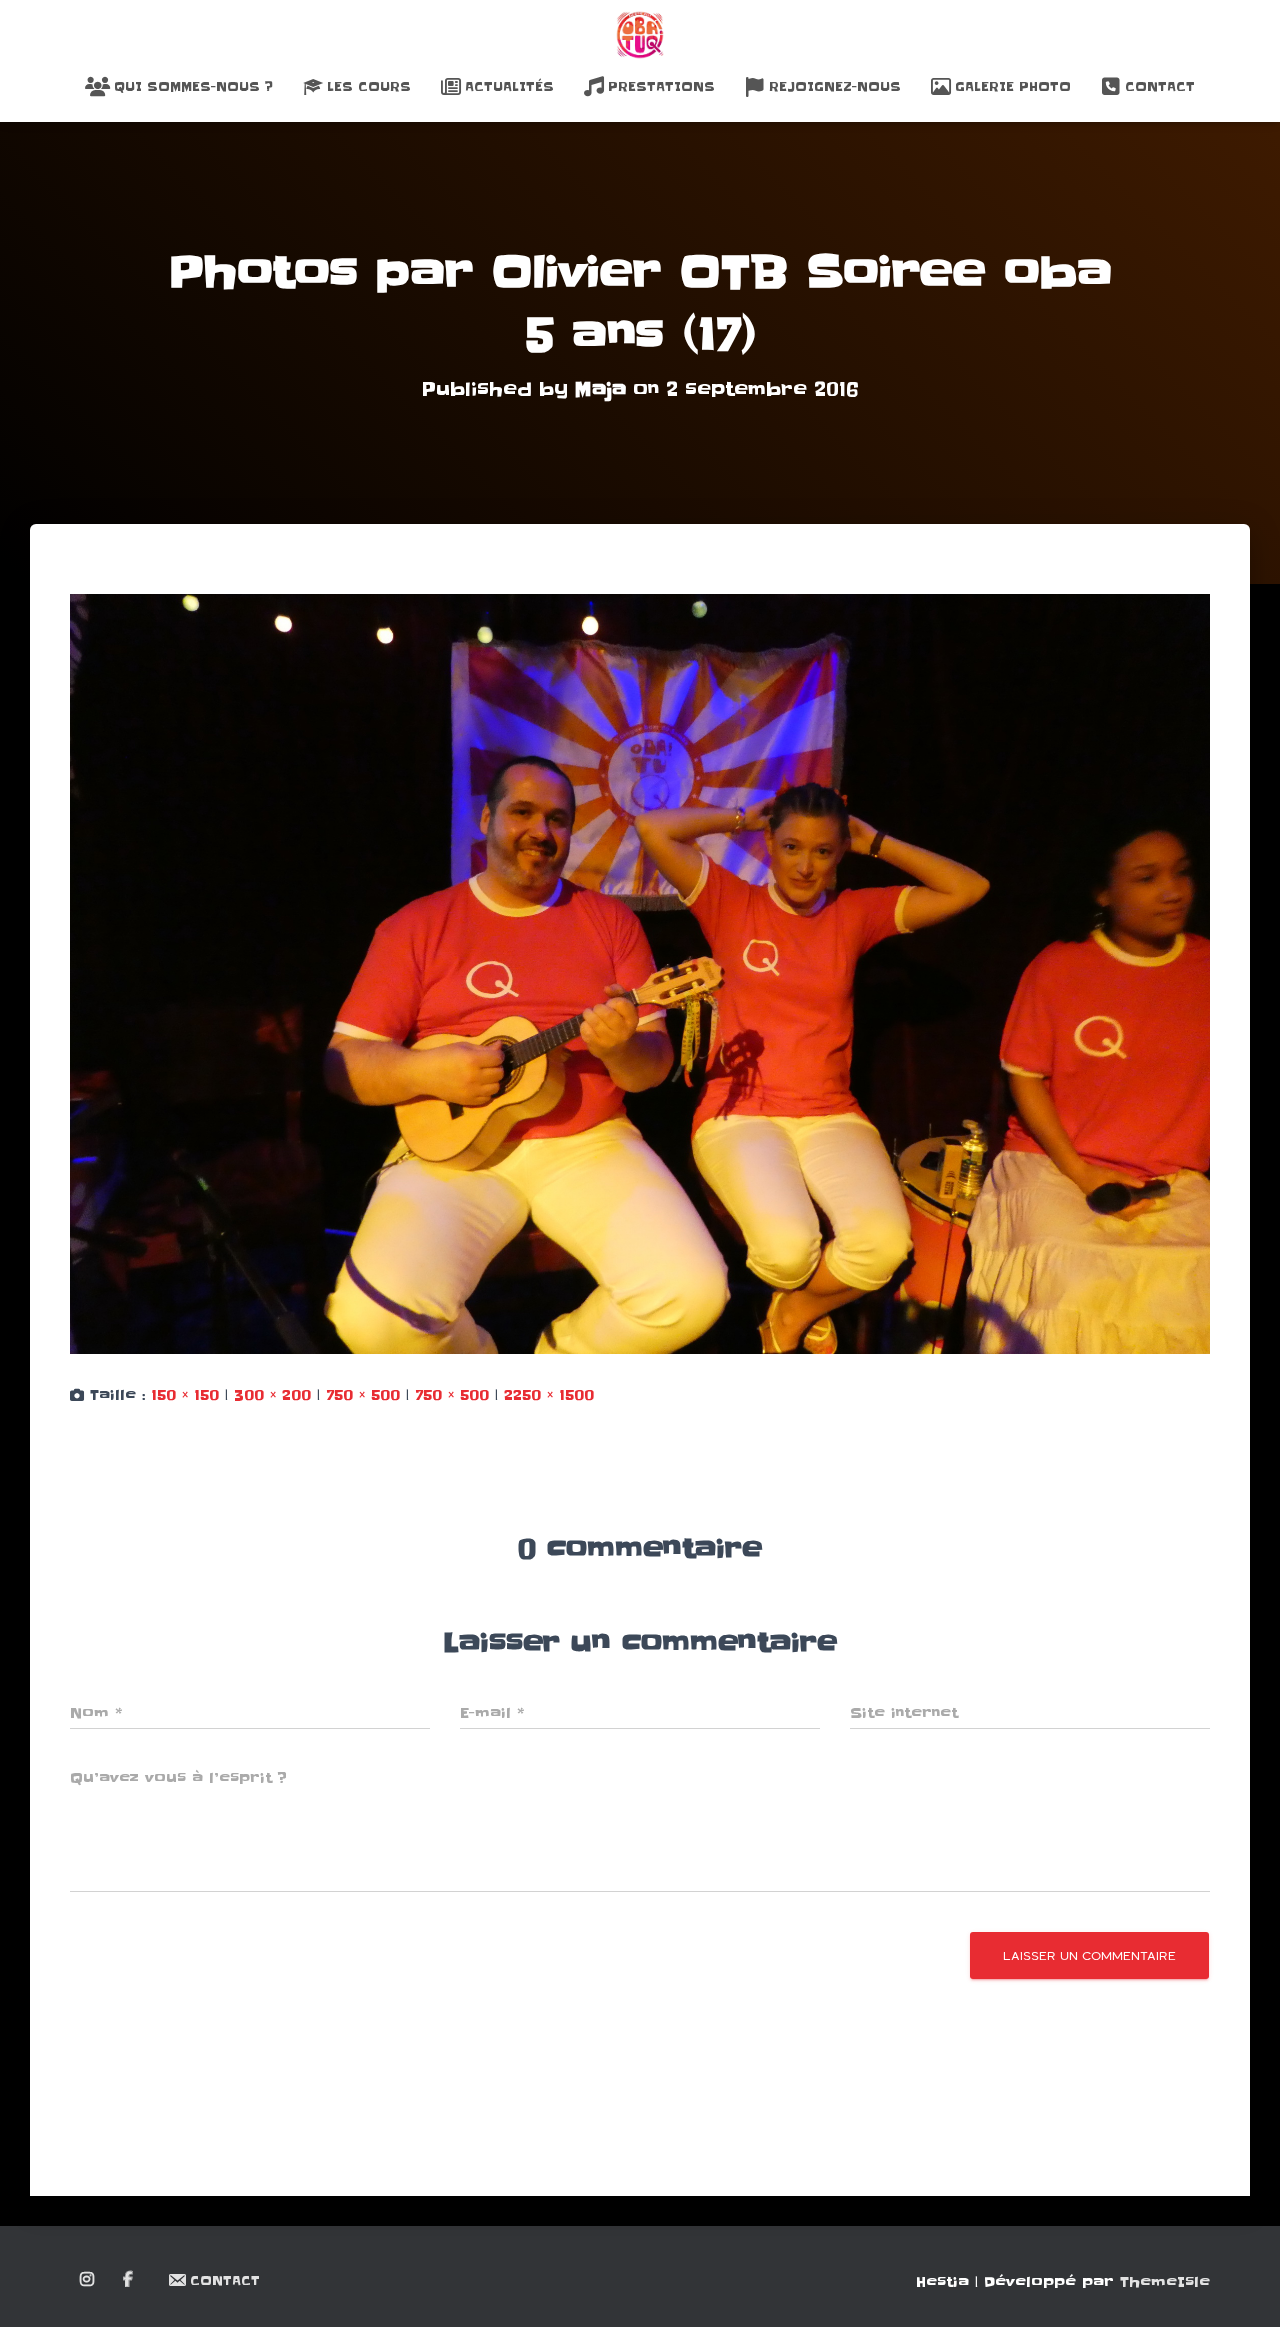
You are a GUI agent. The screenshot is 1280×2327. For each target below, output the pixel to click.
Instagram (88, 2280)
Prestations (661, 86)
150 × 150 (185, 1395)
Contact (1160, 86)
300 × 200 (272, 1395)
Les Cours (369, 86)
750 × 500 (363, 1395)
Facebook (129, 2280)
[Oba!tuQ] (640, 35)
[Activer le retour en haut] (1240, 2287)
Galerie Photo (1013, 86)
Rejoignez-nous (835, 86)
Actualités (509, 86)
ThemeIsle (1165, 2282)
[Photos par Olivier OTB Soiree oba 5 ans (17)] (640, 974)
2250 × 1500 (549, 1395)
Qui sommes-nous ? (193, 86)
